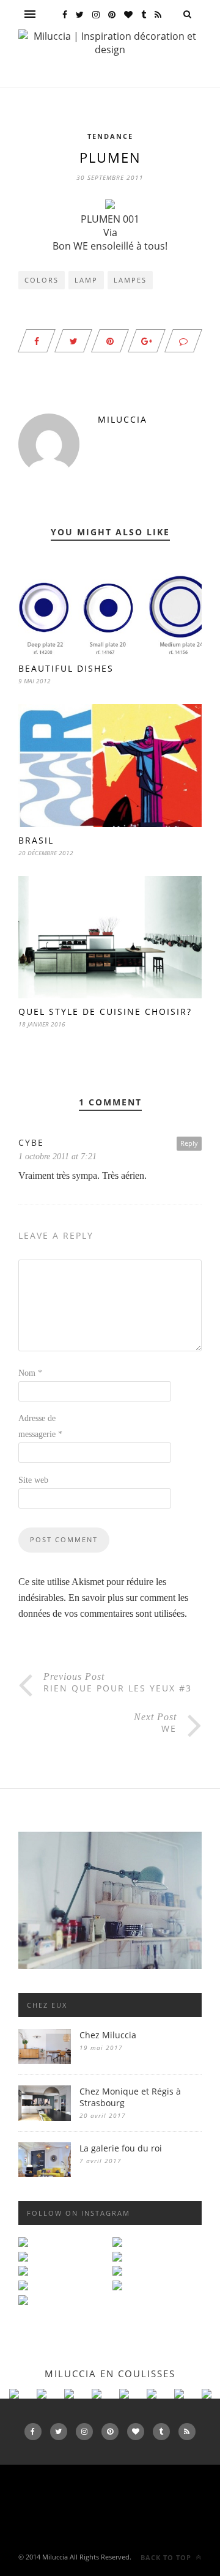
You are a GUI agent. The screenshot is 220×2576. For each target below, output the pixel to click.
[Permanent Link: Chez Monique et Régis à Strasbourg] (45, 2118)
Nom (30, 1373)
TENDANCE (110, 136)
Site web (33, 1480)
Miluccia (123, 419)
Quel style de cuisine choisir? (105, 1011)
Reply (189, 1143)
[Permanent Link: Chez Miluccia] (45, 2061)
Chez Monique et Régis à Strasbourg (130, 2097)
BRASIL (36, 840)
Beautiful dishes (66, 668)
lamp (86, 280)
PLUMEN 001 (110, 219)
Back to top (167, 2557)
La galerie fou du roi (121, 2148)
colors (42, 280)
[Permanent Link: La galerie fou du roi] (45, 2174)
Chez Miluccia (108, 2035)
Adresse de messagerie (40, 1426)
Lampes (130, 280)
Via (110, 232)
